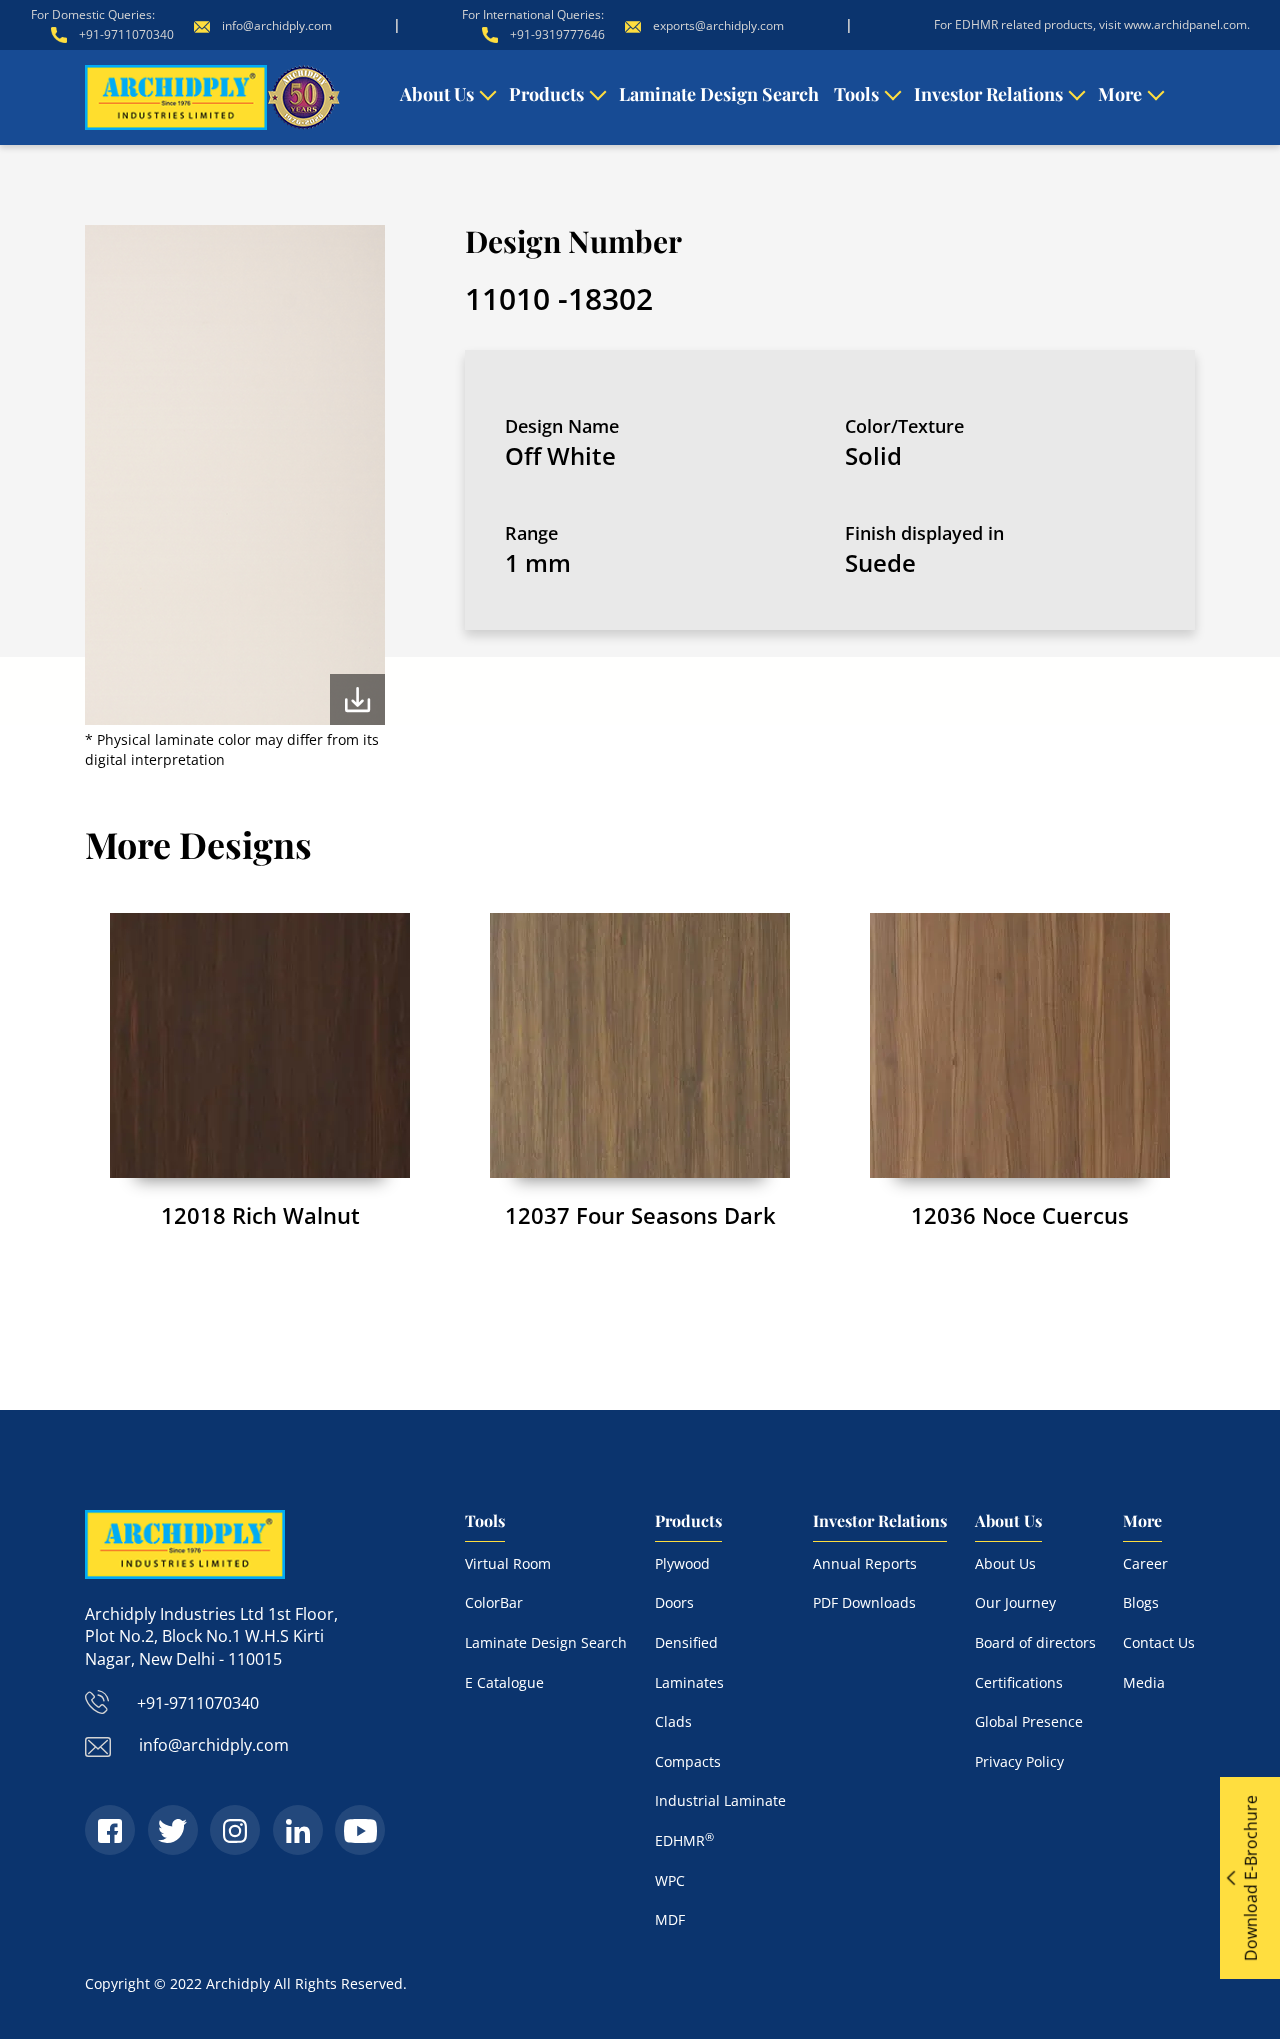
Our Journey (1015, 1602)
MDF (670, 1919)
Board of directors (1035, 1642)
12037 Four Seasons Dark (640, 1215)
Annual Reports (865, 1563)
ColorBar (494, 1602)
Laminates (689, 1682)
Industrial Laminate (720, 1800)
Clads (673, 1721)
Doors (674, 1602)
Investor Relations (988, 94)
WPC (670, 1880)
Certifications (1019, 1682)
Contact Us (1159, 1642)
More (1120, 94)
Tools (856, 94)
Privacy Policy (1019, 1761)
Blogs (1141, 1602)
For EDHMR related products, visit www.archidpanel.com (1090, 24)
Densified (686, 1642)
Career (1145, 1563)
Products (546, 94)
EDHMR (684, 1840)
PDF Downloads (864, 1602)
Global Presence (1029, 1721)
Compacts (688, 1761)
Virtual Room (508, 1563)
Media (1144, 1682)
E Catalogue (504, 1682)
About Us (437, 94)
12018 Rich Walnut (260, 1215)
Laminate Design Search (719, 94)
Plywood (682, 1563)
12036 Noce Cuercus (1020, 1215)
